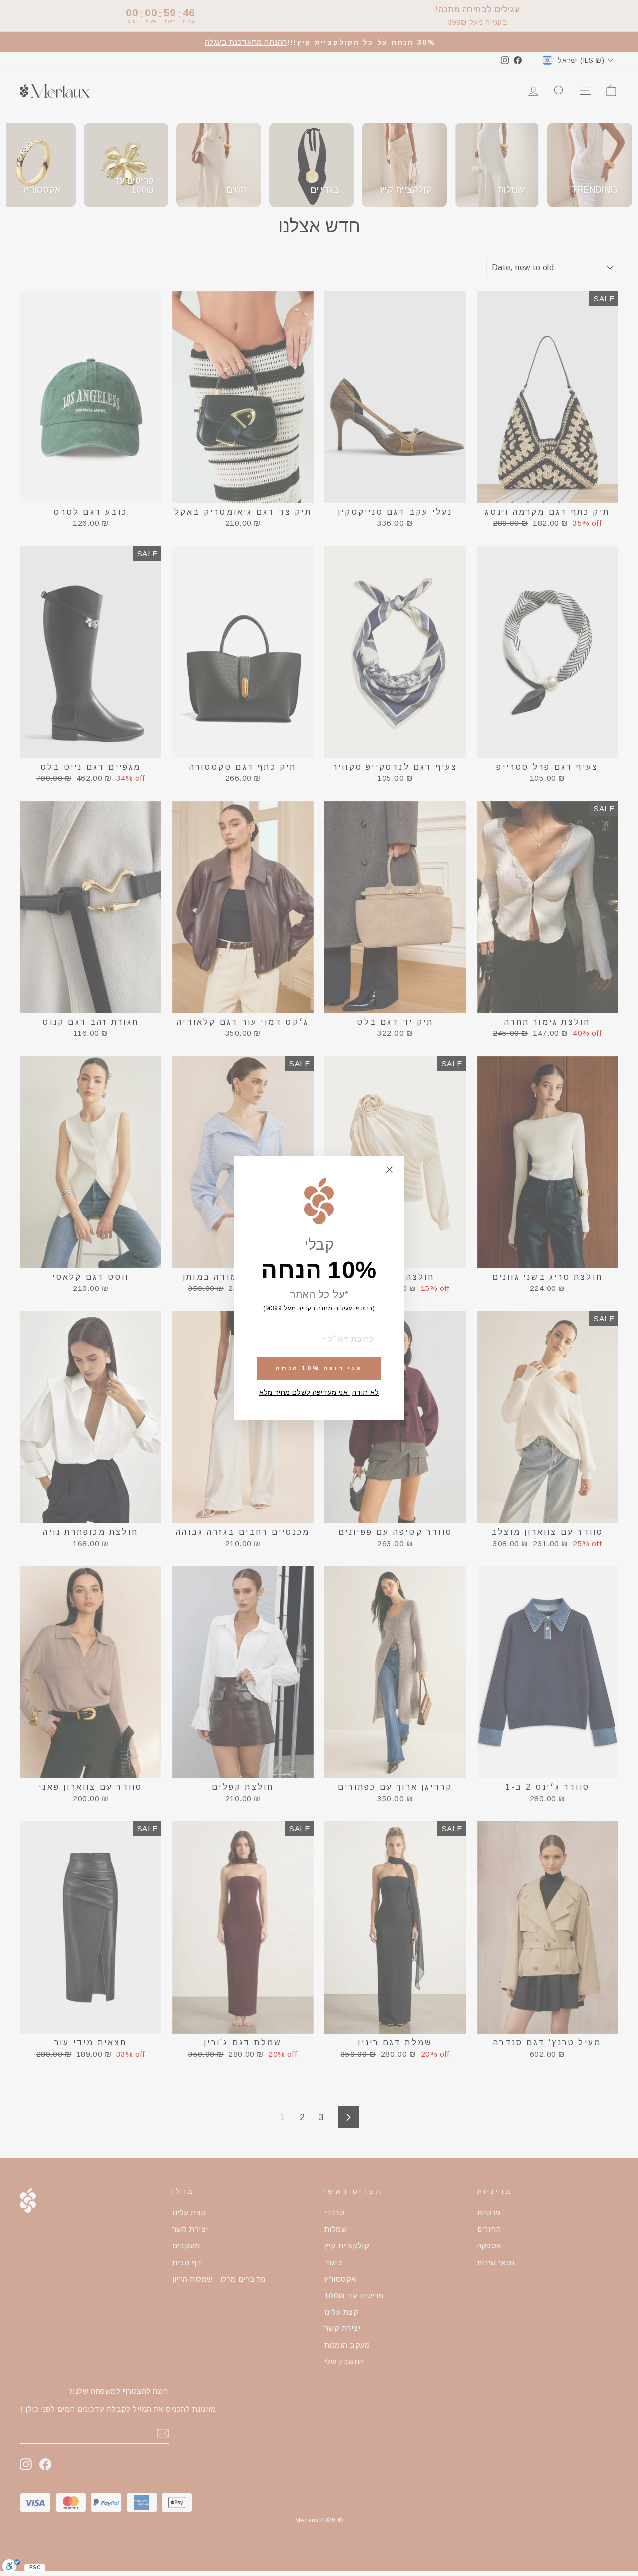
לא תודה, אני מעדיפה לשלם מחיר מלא (319, 1392)
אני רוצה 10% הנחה (319, 1368)
